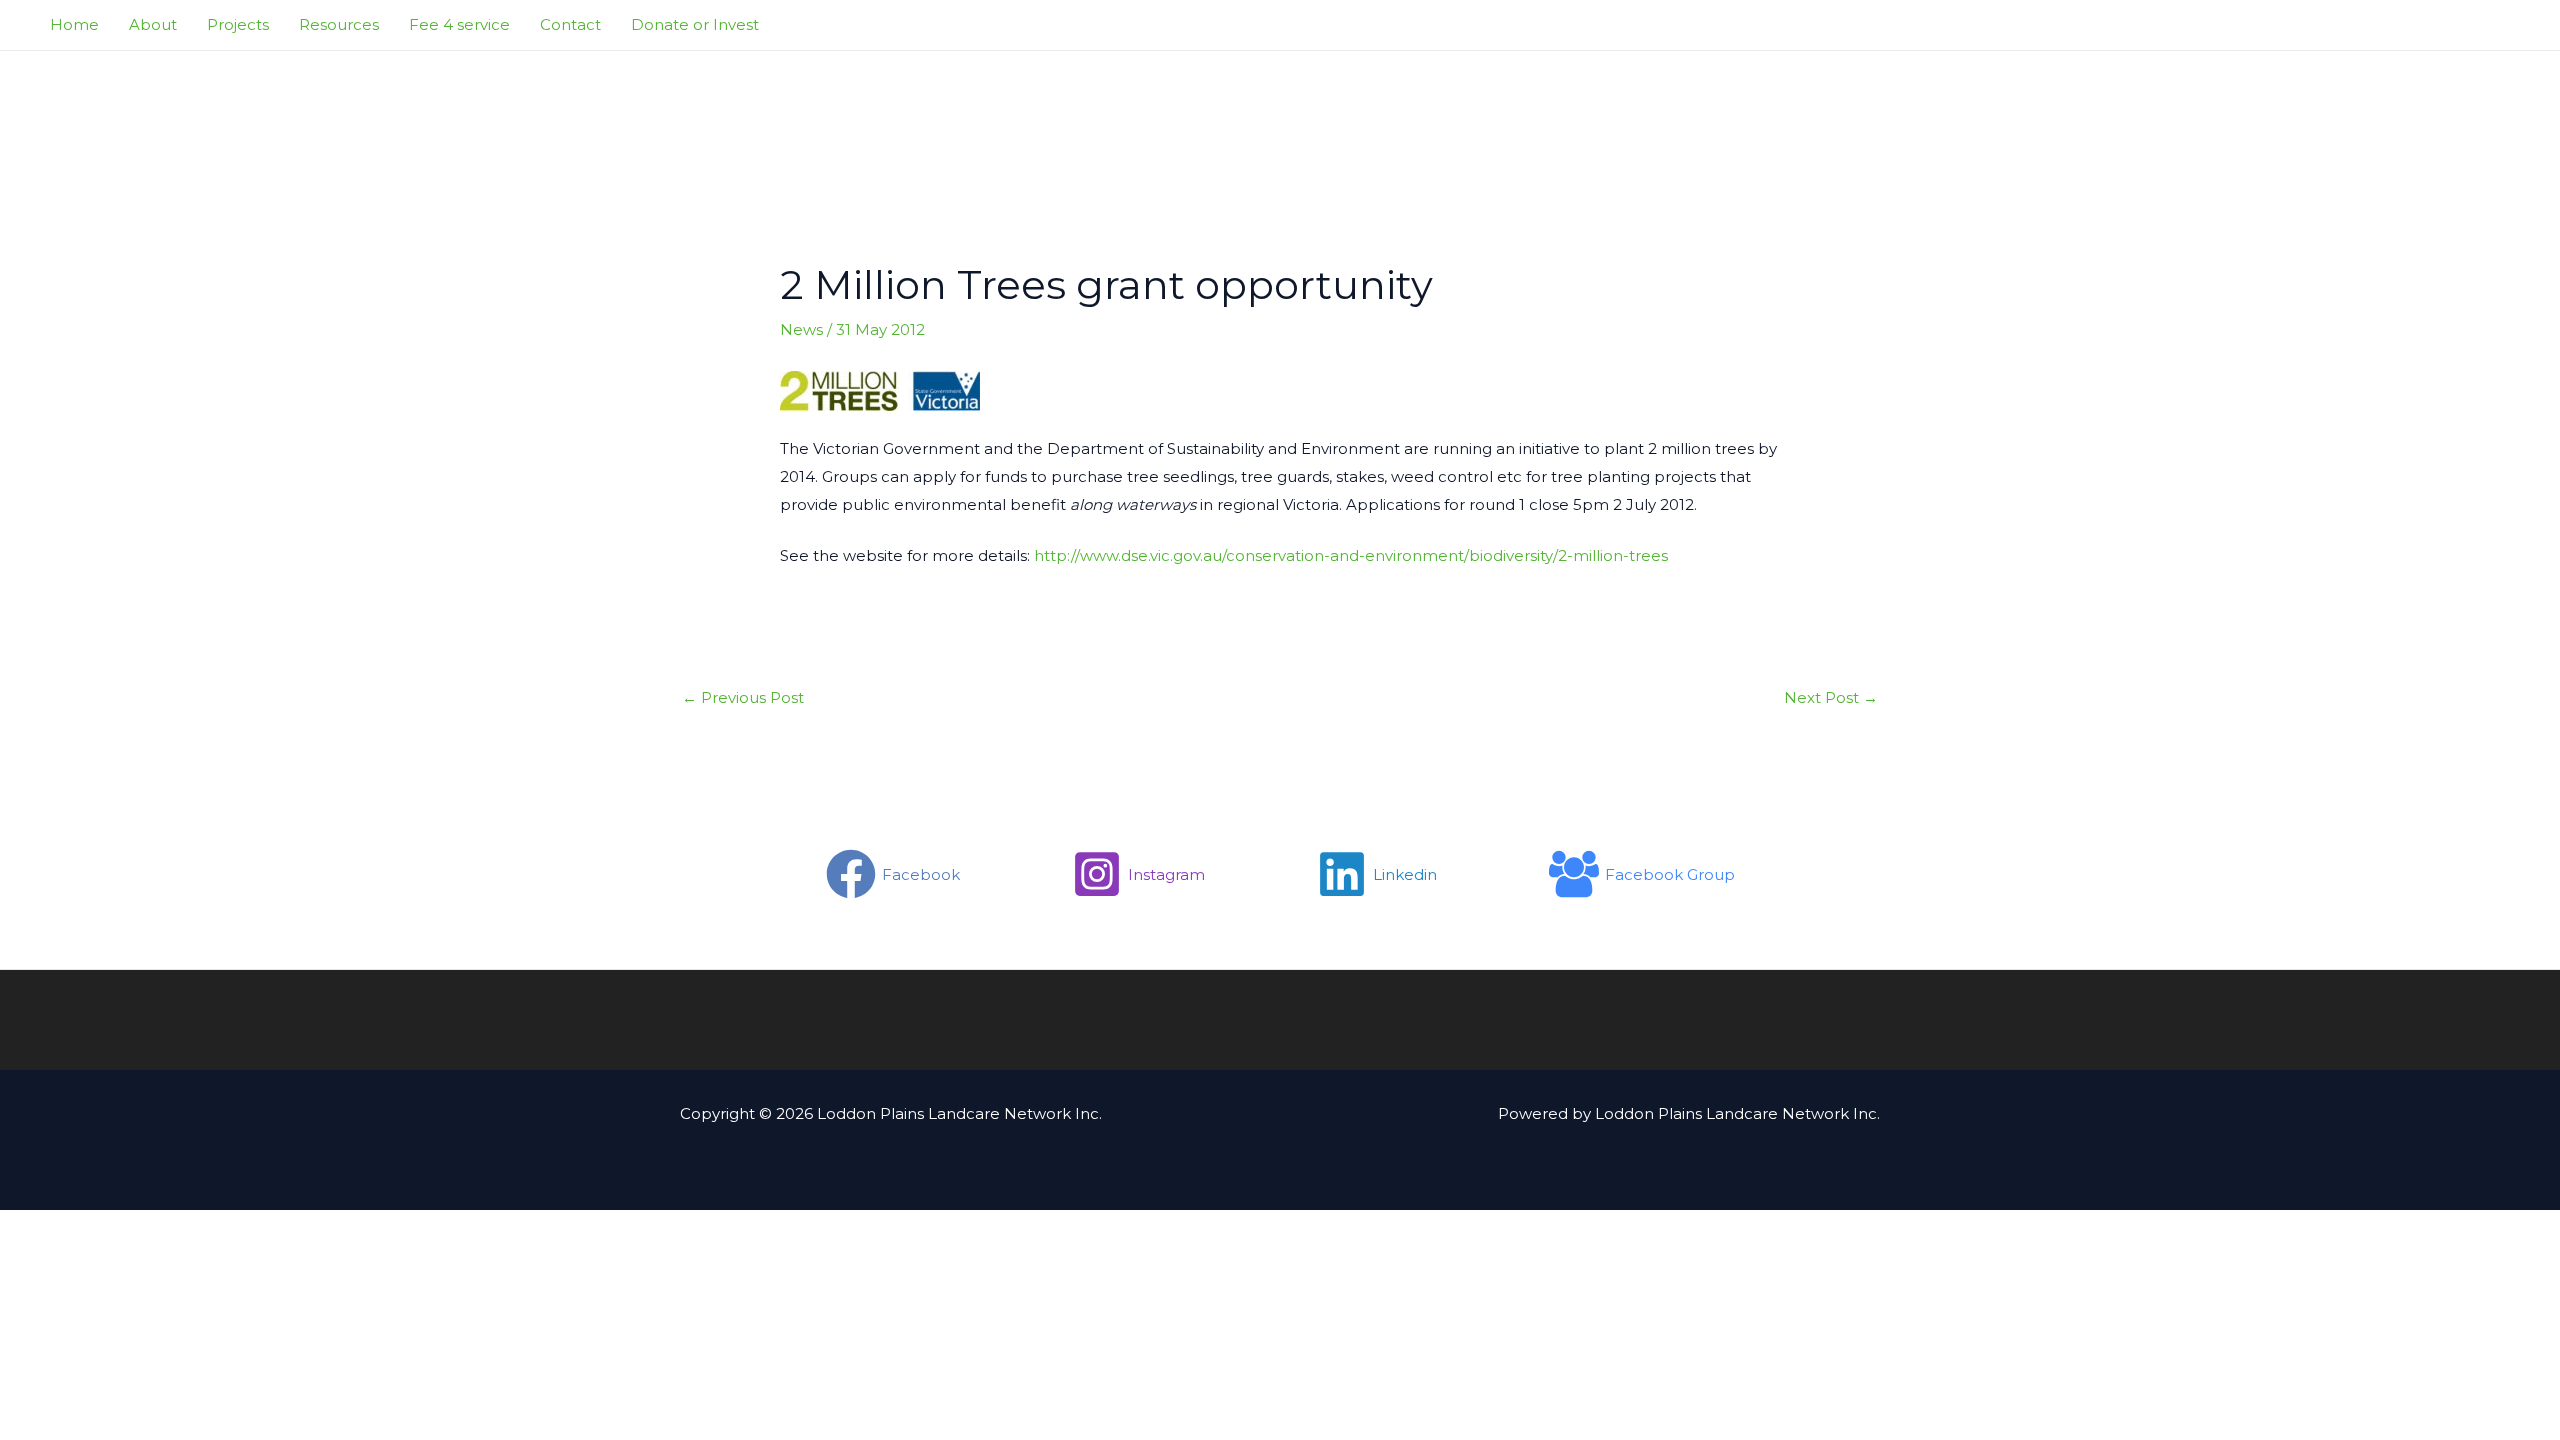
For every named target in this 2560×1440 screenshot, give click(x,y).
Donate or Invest (695, 24)
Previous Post (743, 697)
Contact (570, 24)
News (801, 329)
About (153, 24)
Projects (238, 24)
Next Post (1831, 697)
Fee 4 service (459, 24)
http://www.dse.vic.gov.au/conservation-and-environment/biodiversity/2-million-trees (1351, 555)
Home (74, 24)
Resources (339, 24)
